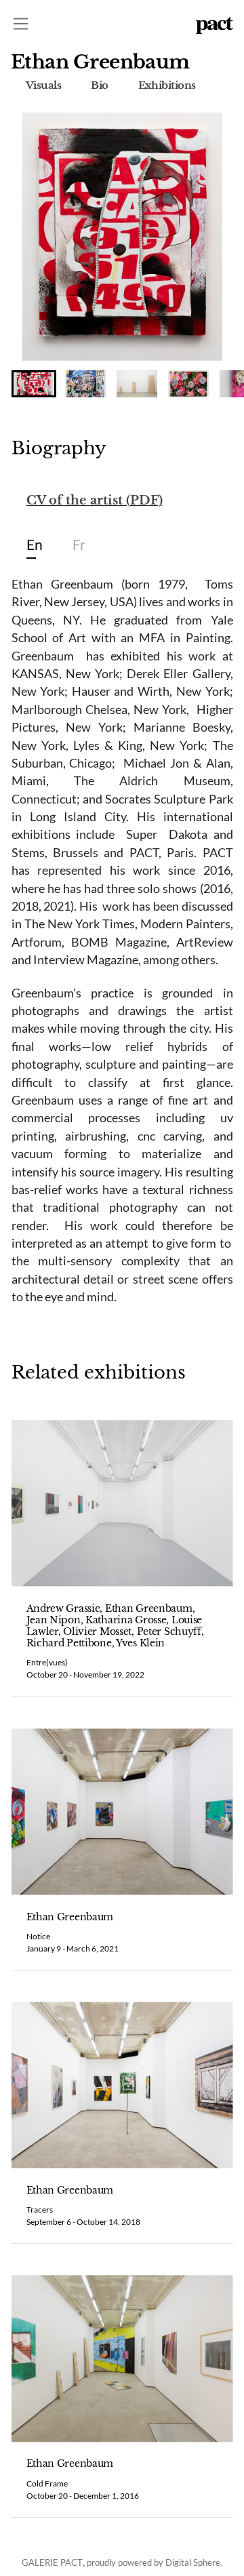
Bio (99, 85)
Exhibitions (167, 85)
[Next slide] (208, 237)
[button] (34, 384)
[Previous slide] (37, 237)
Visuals (43, 85)
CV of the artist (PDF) (95, 500)
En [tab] (35, 544)
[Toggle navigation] (21, 23)
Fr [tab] (79, 544)
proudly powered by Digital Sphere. (155, 2562)
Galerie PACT (52, 2562)
